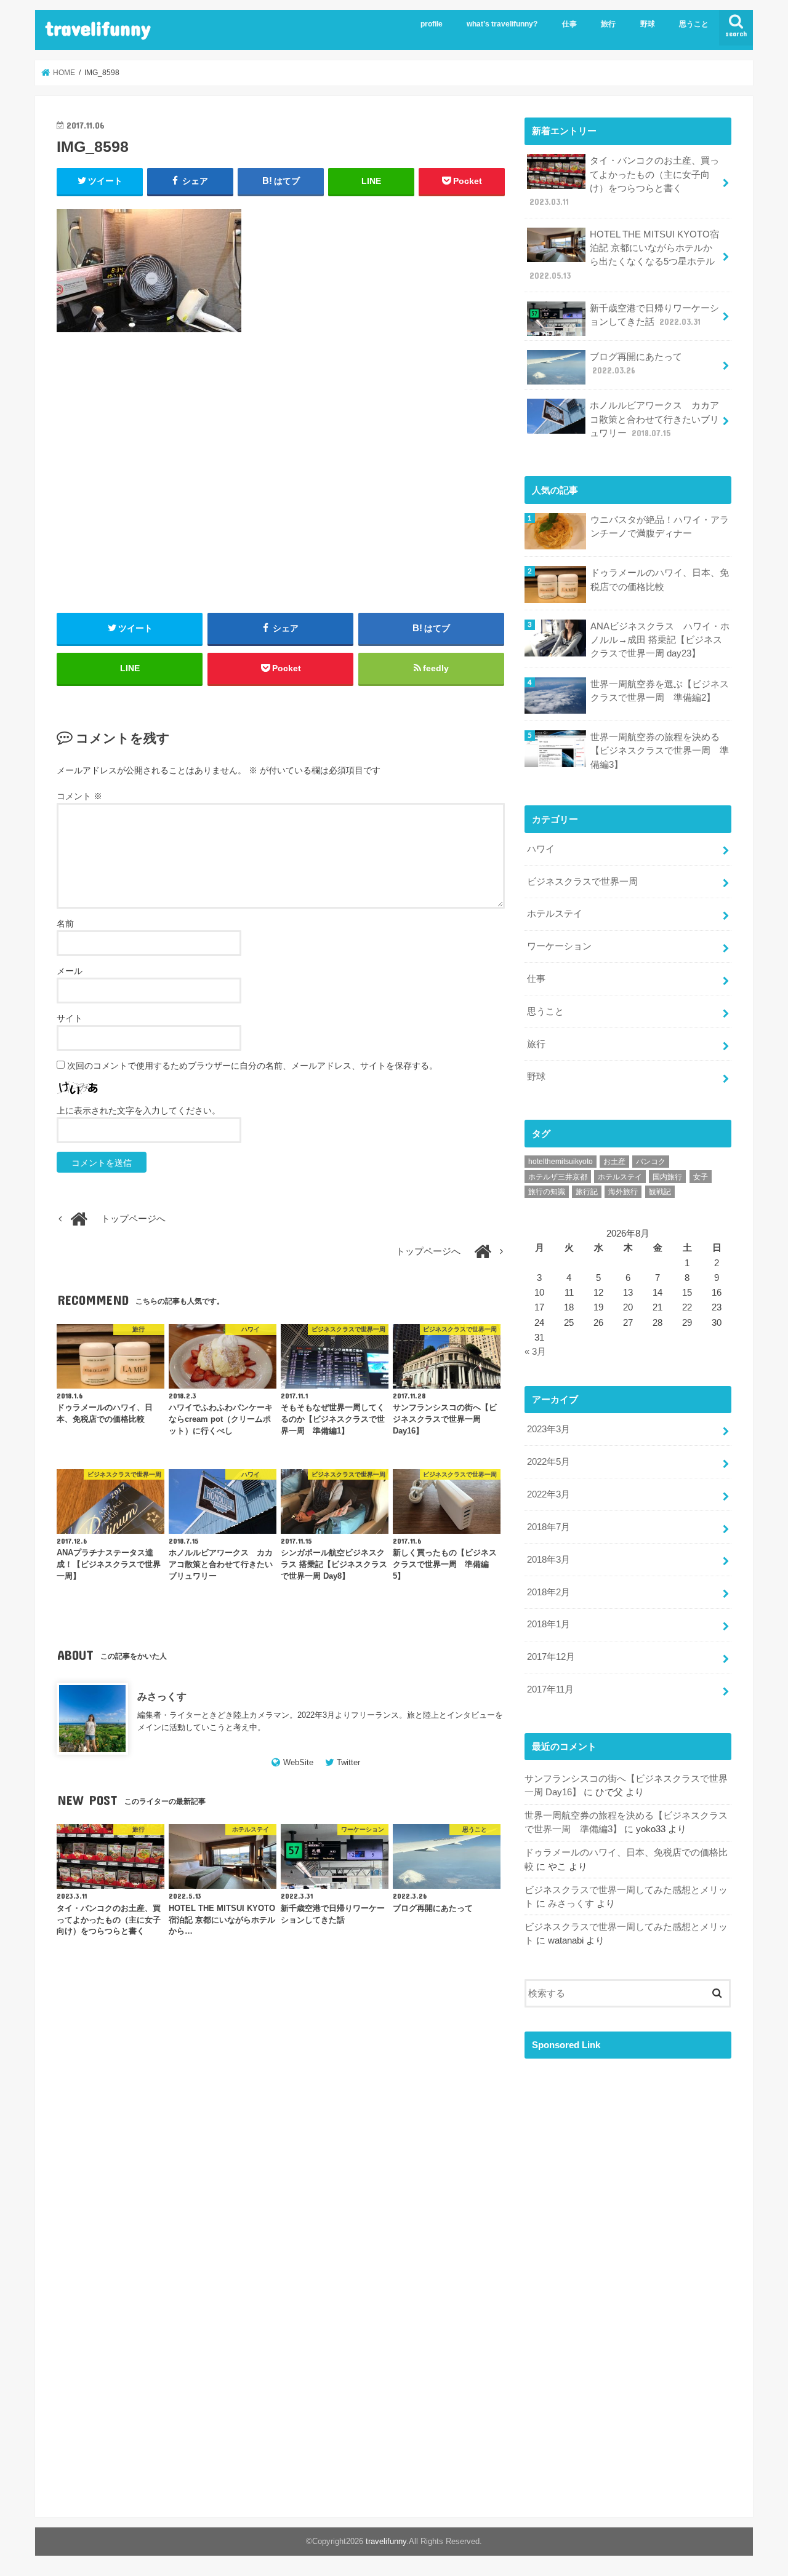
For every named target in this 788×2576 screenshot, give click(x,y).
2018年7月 (549, 1527)
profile (432, 24)
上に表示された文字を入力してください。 (139, 1111)
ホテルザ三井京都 (558, 1177)
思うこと (694, 24)
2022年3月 (549, 1494)
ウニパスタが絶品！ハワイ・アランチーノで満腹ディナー (660, 527)
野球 (648, 24)
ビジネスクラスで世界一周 (582, 882)
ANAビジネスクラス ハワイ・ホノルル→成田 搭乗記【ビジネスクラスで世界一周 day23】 (660, 640)
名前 (65, 923)
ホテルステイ (555, 914)
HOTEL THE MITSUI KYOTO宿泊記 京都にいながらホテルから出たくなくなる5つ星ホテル (624, 255)
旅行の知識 (547, 1192)
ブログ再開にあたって (636, 364)
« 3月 (535, 1352)
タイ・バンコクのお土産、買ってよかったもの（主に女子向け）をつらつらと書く (624, 181)
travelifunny (98, 28)
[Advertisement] (281, 487)
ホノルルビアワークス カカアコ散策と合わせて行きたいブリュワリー (654, 419)
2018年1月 (549, 1624)
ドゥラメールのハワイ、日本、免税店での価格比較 (660, 580)
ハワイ (541, 849)
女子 (701, 1177)
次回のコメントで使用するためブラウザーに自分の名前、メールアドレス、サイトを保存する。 (252, 1066)
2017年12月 (551, 1657)
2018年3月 (549, 1560)
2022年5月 (549, 1462)
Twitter (348, 1762)
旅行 (608, 24)
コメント (79, 796)
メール (70, 971)
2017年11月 (550, 1689)
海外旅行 (623, 1192)
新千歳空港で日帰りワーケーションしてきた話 (654, 315)
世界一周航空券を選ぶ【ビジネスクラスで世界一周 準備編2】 (660, 691)
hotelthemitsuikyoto (561, 1162)
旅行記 (587, 1192)
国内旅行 (667, 1177)
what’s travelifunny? (502, 24)
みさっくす (162, 1696)
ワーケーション (559, 946)
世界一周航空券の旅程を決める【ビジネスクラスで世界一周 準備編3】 (660, 751)
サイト (70, 1018)
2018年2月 (549, 1592)
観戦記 (660, 1192)
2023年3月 (549, 1429)
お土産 (614, 1162)
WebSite (298, 1762)
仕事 (569, 24)
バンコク (651, 1162)
